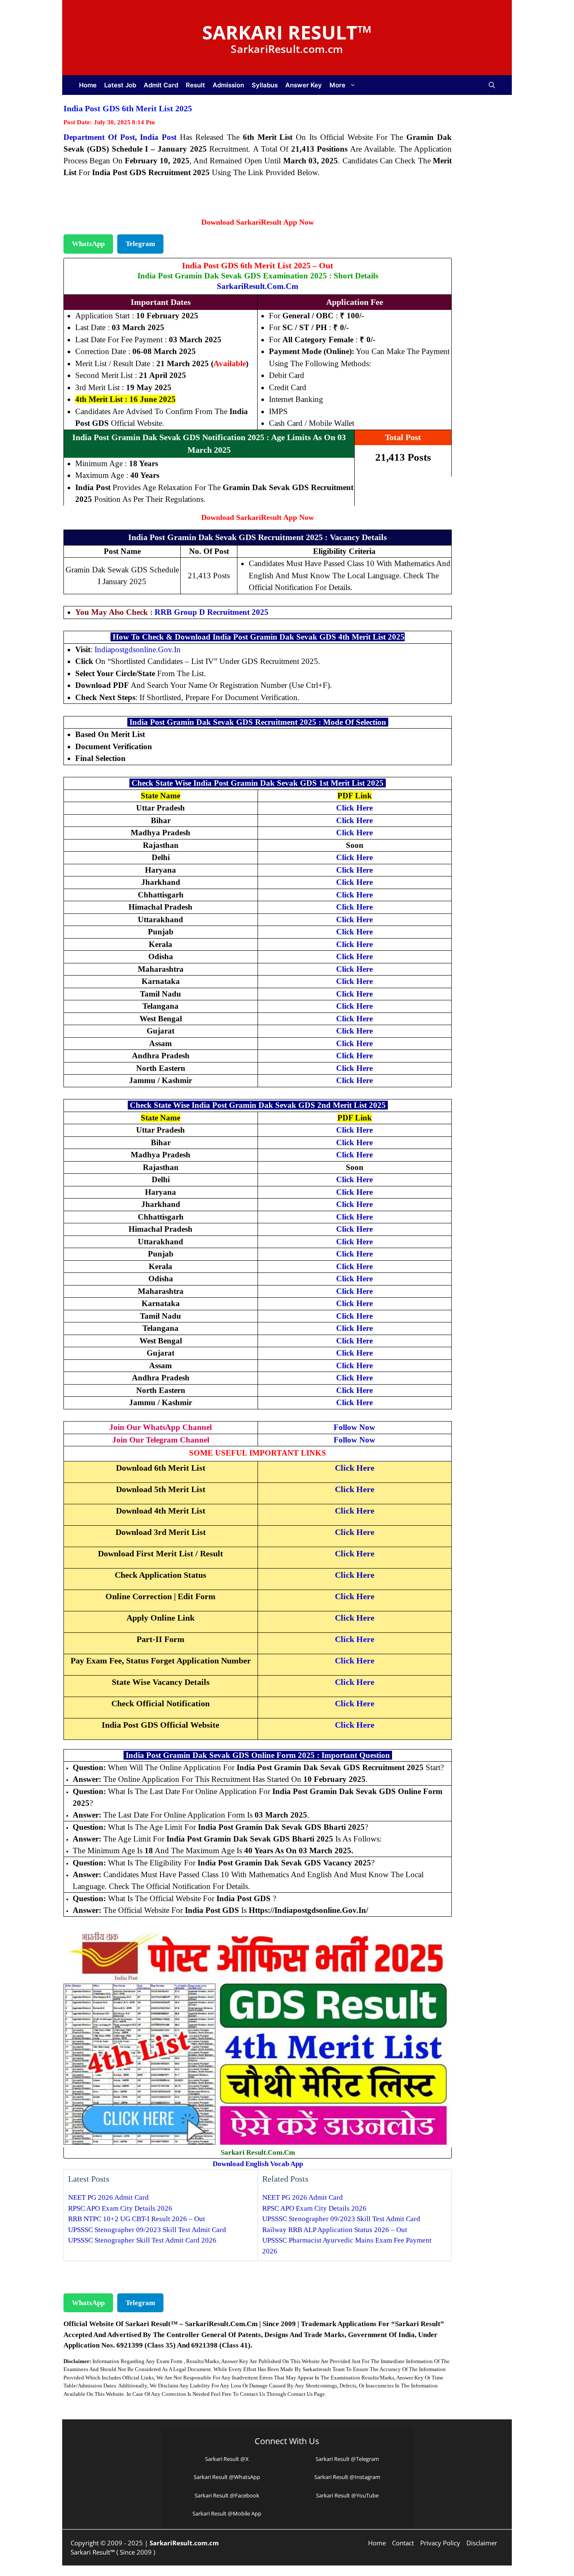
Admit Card (161, 85)
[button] (492, 85)
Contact (403, 2543)
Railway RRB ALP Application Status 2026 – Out (335, 2230)
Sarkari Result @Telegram (347, 2459)
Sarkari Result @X (227, 2459)
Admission (228, 85)
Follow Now (354, 1427)
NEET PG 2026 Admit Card (108, 2197)
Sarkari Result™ (287, 32)
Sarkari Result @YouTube (347, 2495)
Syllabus (265, 85)
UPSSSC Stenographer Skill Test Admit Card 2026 (142, 2240)
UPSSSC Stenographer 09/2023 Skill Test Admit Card (147, 2230)
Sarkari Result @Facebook (227, 2495)
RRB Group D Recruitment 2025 (212, 612)
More (337, 85)
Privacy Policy (440, 2543)
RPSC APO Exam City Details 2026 (120, 2208)
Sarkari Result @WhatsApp (227, 2477)
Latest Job (120, 85)
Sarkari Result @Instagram (347, 2477)
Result (195, 85)
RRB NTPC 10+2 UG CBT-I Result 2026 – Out (137, 2219)
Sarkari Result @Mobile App (227, 2513)
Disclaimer (482, 2543)
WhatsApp (88, 244)
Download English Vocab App (258, 2164)
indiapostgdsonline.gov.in (138, 649)
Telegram (140, 244)
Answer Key (304, 85)
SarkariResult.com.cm (258, 286)
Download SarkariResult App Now (258, 222)
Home (88, 85)
